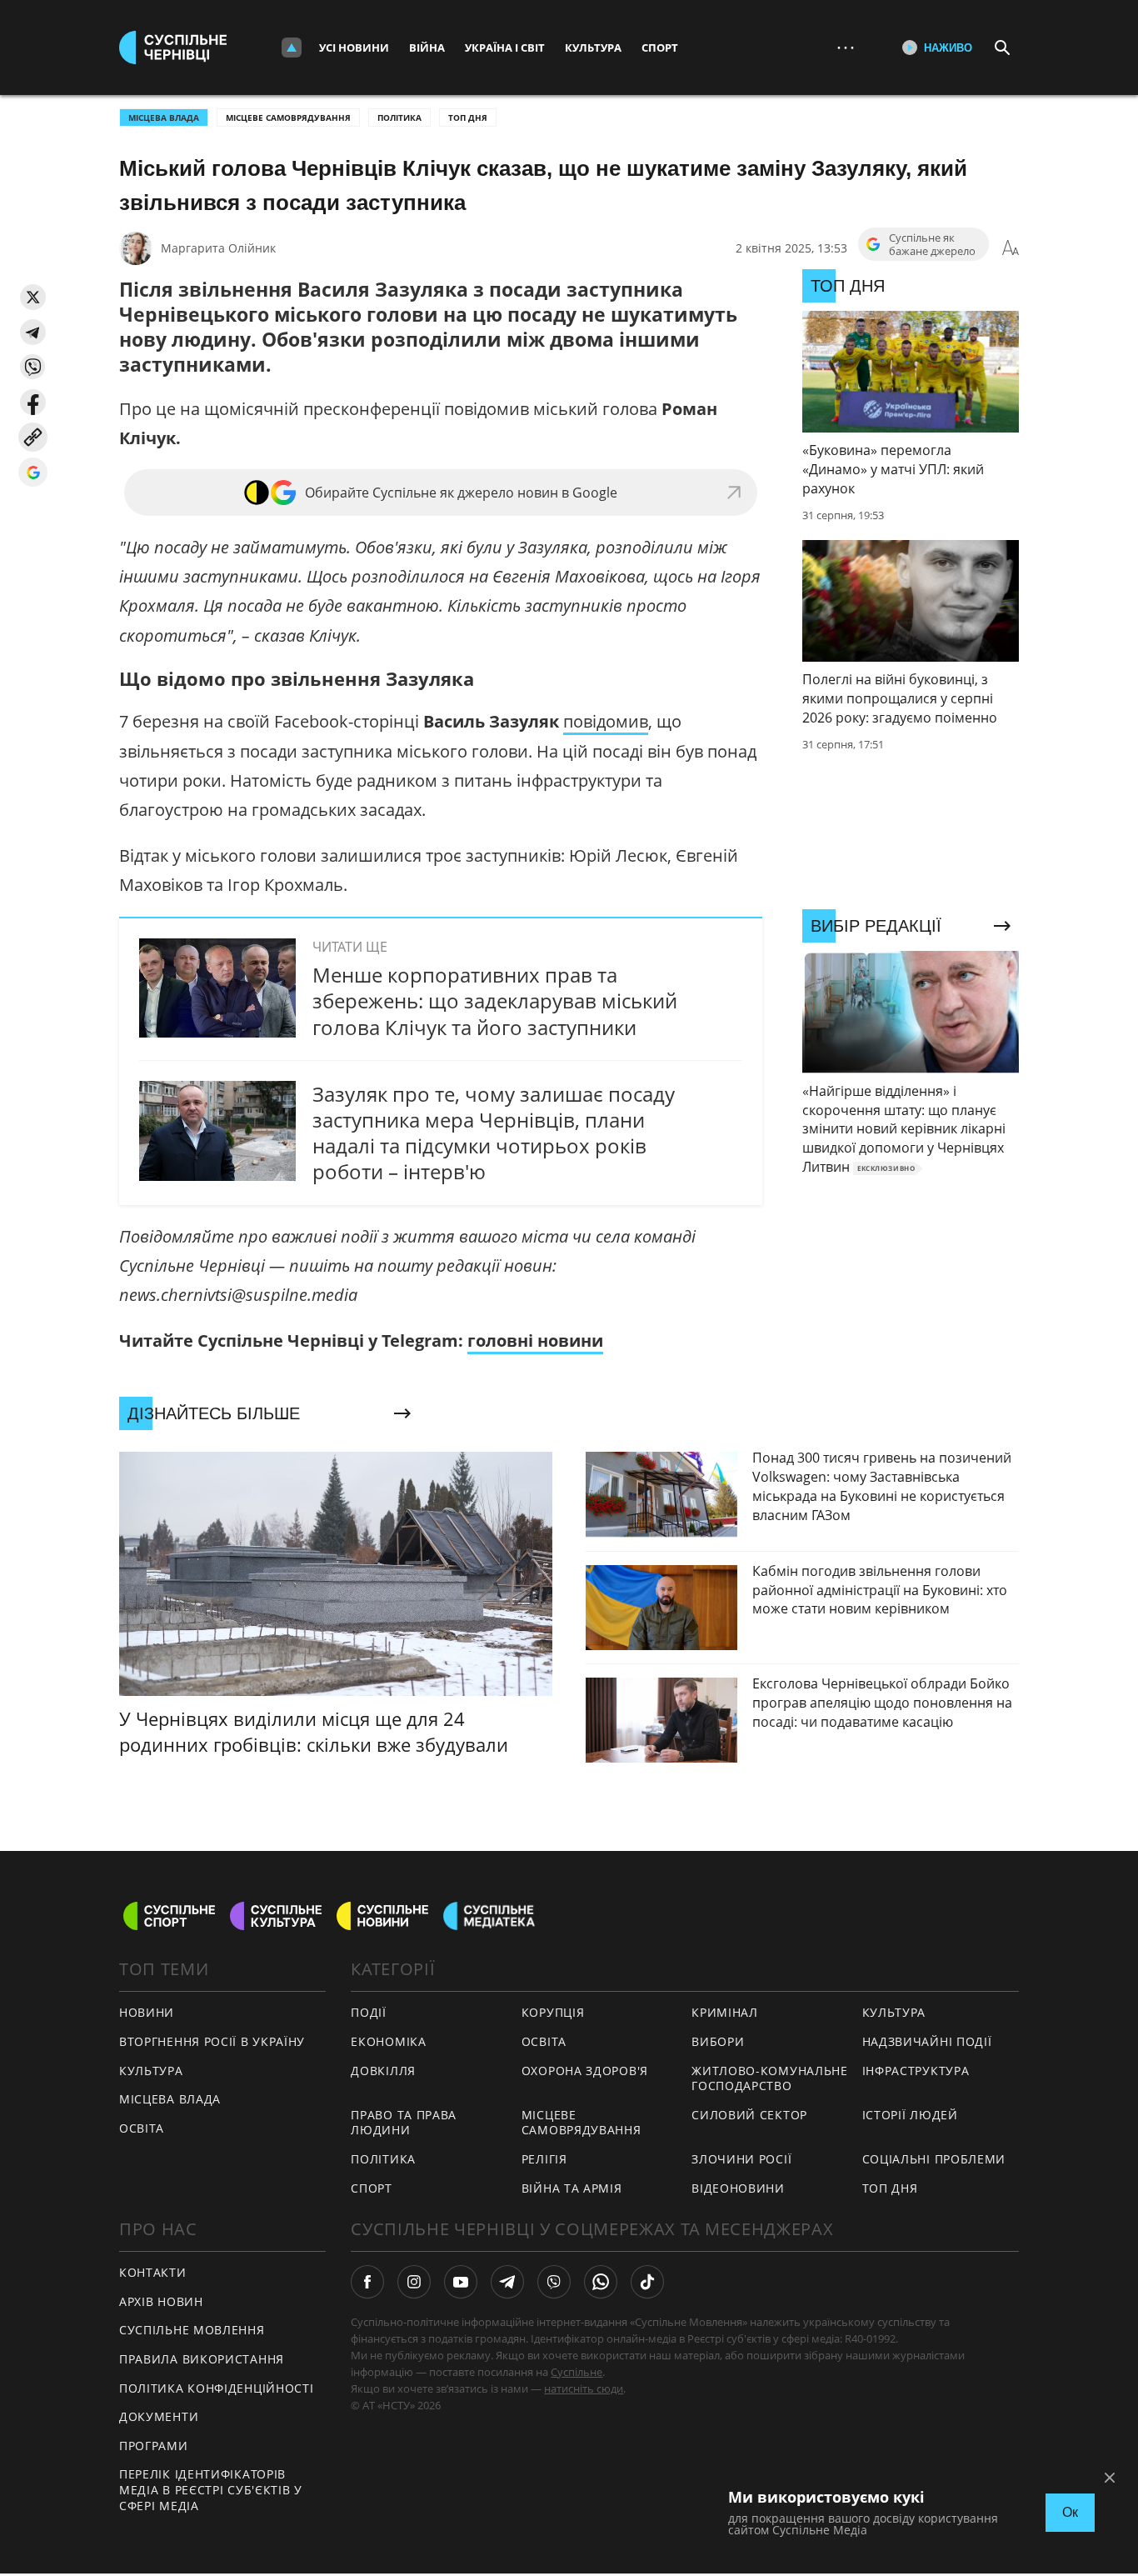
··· (846, 47)
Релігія (544, 2159)
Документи (159, 2416)
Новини (147, 2012)
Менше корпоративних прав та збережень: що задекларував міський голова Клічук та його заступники (495, 1000)
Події (369, 2012)
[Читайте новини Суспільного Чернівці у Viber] (554, 2282)
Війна (427, 48)
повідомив (606, 721)
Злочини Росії (741, 2159)
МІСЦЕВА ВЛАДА (164, 118)
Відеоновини (738, 2188)
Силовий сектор (749, 2115)
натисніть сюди (584, 2388)
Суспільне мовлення (192, 2330)
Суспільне (576, 2372)
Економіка (388, 2041)
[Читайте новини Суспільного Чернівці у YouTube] (461, 2282)
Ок (1070, 2512)
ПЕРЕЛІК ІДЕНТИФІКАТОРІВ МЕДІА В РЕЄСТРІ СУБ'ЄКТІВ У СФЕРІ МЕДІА (211, 2489)
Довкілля (383, 2071)
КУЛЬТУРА (151, 2071)
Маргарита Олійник (218, 248)
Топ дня (468, 118)
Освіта (544, 2041)
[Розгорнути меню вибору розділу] (292, 48)
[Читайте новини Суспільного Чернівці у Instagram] (414, 2282)
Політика (399, 118)
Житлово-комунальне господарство (770, 2078)
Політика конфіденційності (217, 2388)
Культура (593, 48)
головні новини (535, 1341)
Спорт (660, 48)
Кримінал (725, 2012)
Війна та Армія (572, 2188)
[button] (33, 297)
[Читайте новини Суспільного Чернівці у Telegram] (507, 2282)
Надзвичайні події (927, 2041)
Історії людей (910, 2115)
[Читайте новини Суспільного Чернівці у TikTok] (647, 2282)
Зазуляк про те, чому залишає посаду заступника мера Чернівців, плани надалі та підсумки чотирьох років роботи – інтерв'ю (494, 1133)
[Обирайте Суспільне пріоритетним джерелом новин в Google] (33, 472)
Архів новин (161, 2301)
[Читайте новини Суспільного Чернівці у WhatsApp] (601, 2282)
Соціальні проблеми (934, 2159)
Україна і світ (505, 48)
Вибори (718, 2041)
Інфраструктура (916, 2071)
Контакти (153, 2272)
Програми (154, 2446)
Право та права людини (404, 2123)
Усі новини (354, 48)
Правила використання (202, 2359)
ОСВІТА (142, 2128)
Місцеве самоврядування (288, 118)
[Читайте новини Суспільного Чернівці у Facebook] (367, 2282)
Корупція (553, 2012)
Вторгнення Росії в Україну (212, 2041)
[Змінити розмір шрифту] (1011, 248)
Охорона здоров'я (585, 2071)
